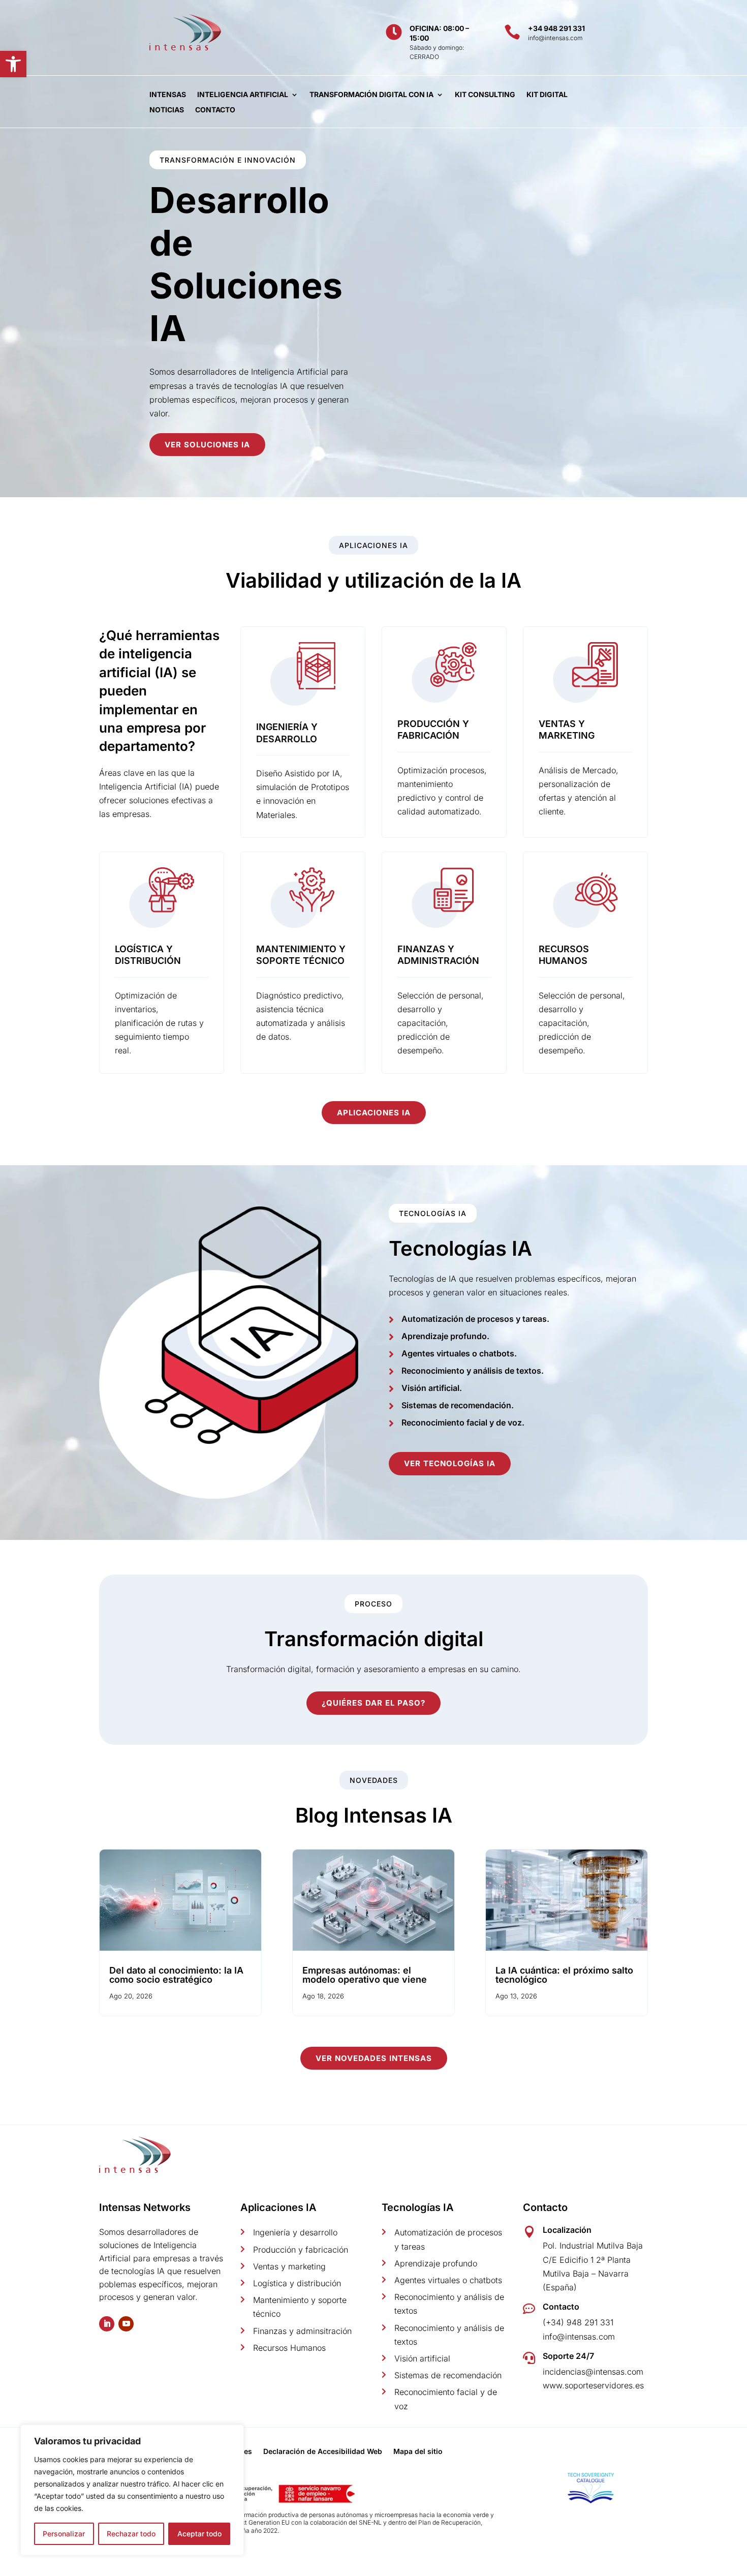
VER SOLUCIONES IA (207, 445)
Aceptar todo (199, 2534)
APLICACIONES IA (374, 1113)
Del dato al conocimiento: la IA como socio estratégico (176, 1975)
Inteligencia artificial (243, 95)
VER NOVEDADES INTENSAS (374, 2058)
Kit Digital (547, 95)
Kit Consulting (485, 95)
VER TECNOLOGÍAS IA (450, 1463)
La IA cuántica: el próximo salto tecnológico (564, 1975)
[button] (13, 64)
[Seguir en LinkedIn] (107, 2324)
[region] (132, 2490)
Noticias (167, 110)
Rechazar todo (131, 2534)
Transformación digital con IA (371, 95)
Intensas (168, 95)
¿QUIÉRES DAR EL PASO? (373, 1703)
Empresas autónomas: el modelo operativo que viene (365, 1975)
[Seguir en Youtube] (126, 2324)
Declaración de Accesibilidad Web (323, 2452)
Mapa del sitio (418, 2452)
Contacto (215, 110)
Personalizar (64, 2534)
